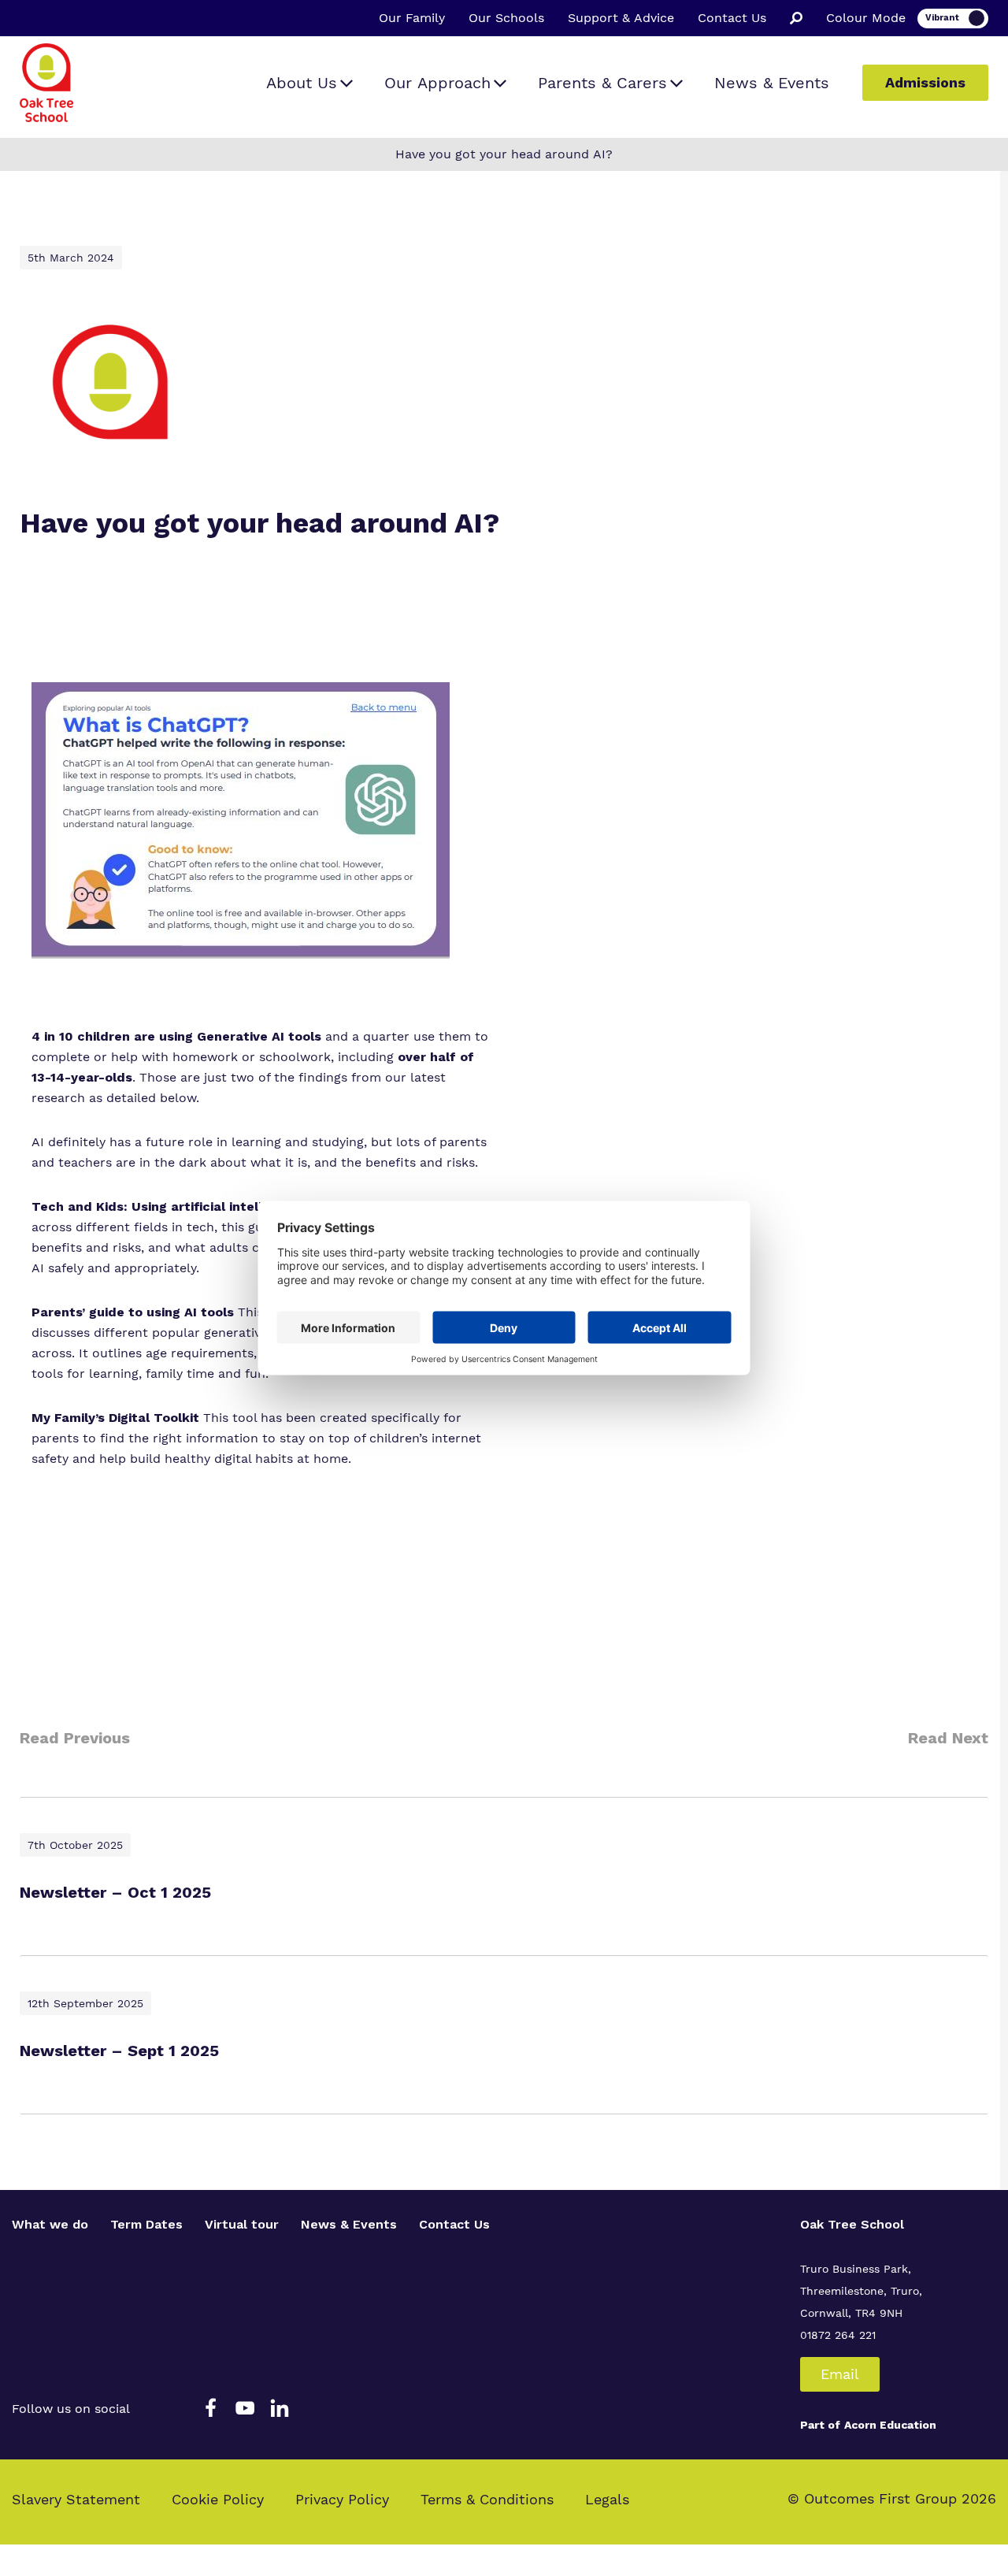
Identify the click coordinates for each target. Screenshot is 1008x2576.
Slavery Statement (76, 2499)
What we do (50, 2224)
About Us (302, 83)
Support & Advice (621, 18)
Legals (607, 2499)
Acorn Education (890, 2425)
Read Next (948, 1738)
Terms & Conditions (487, 2499)
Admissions (925, 82)
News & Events (772, 83)
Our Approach (437, 83)
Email (840, 2374)
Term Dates (146, 2224)
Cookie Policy (218, 2499)
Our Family (412, 18)
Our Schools (506, 18)
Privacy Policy (342, 2499)
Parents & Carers (602, 83)
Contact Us (732, 18)
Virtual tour (242, 2224)
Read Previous (75, 1738)
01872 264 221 (838, 2335)
